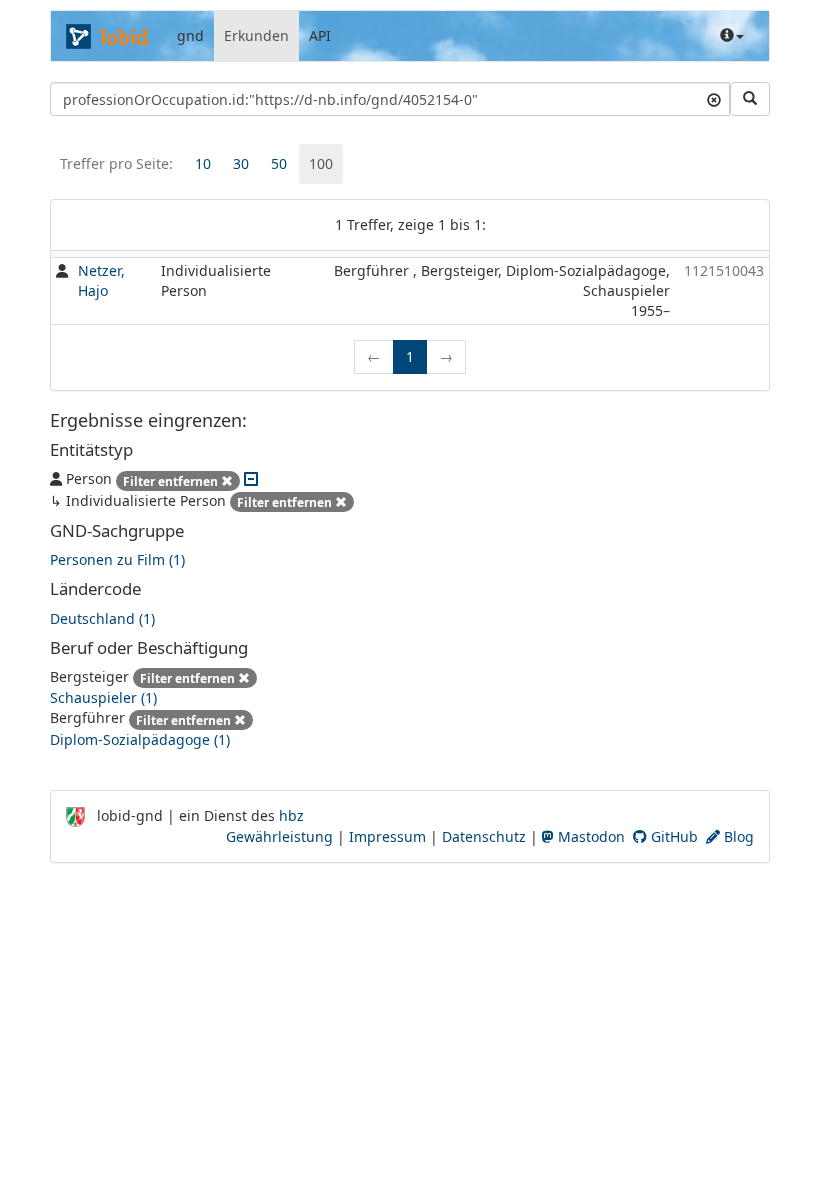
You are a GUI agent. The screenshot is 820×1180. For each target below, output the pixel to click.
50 (279, 163)
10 (203, 163)
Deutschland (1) (102, 618)
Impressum (387, 836)
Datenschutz (484, 836)
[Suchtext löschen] (714, 99)
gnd (190, 35)
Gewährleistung (279, 836)
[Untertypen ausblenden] (251, 478)
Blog (737, 836)
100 (321, 163)
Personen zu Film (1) (117, 559)
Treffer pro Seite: (116, 163)
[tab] (203, 164)
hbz (291, 815)
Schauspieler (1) (103, 697)
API (320, 35)
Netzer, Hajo (101, 280)
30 (241, 163)
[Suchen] (750, 99)
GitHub (672, 836)
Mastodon (589, 836)
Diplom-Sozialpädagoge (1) (140, 739)
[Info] (732, 36)
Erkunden (256, 35)
